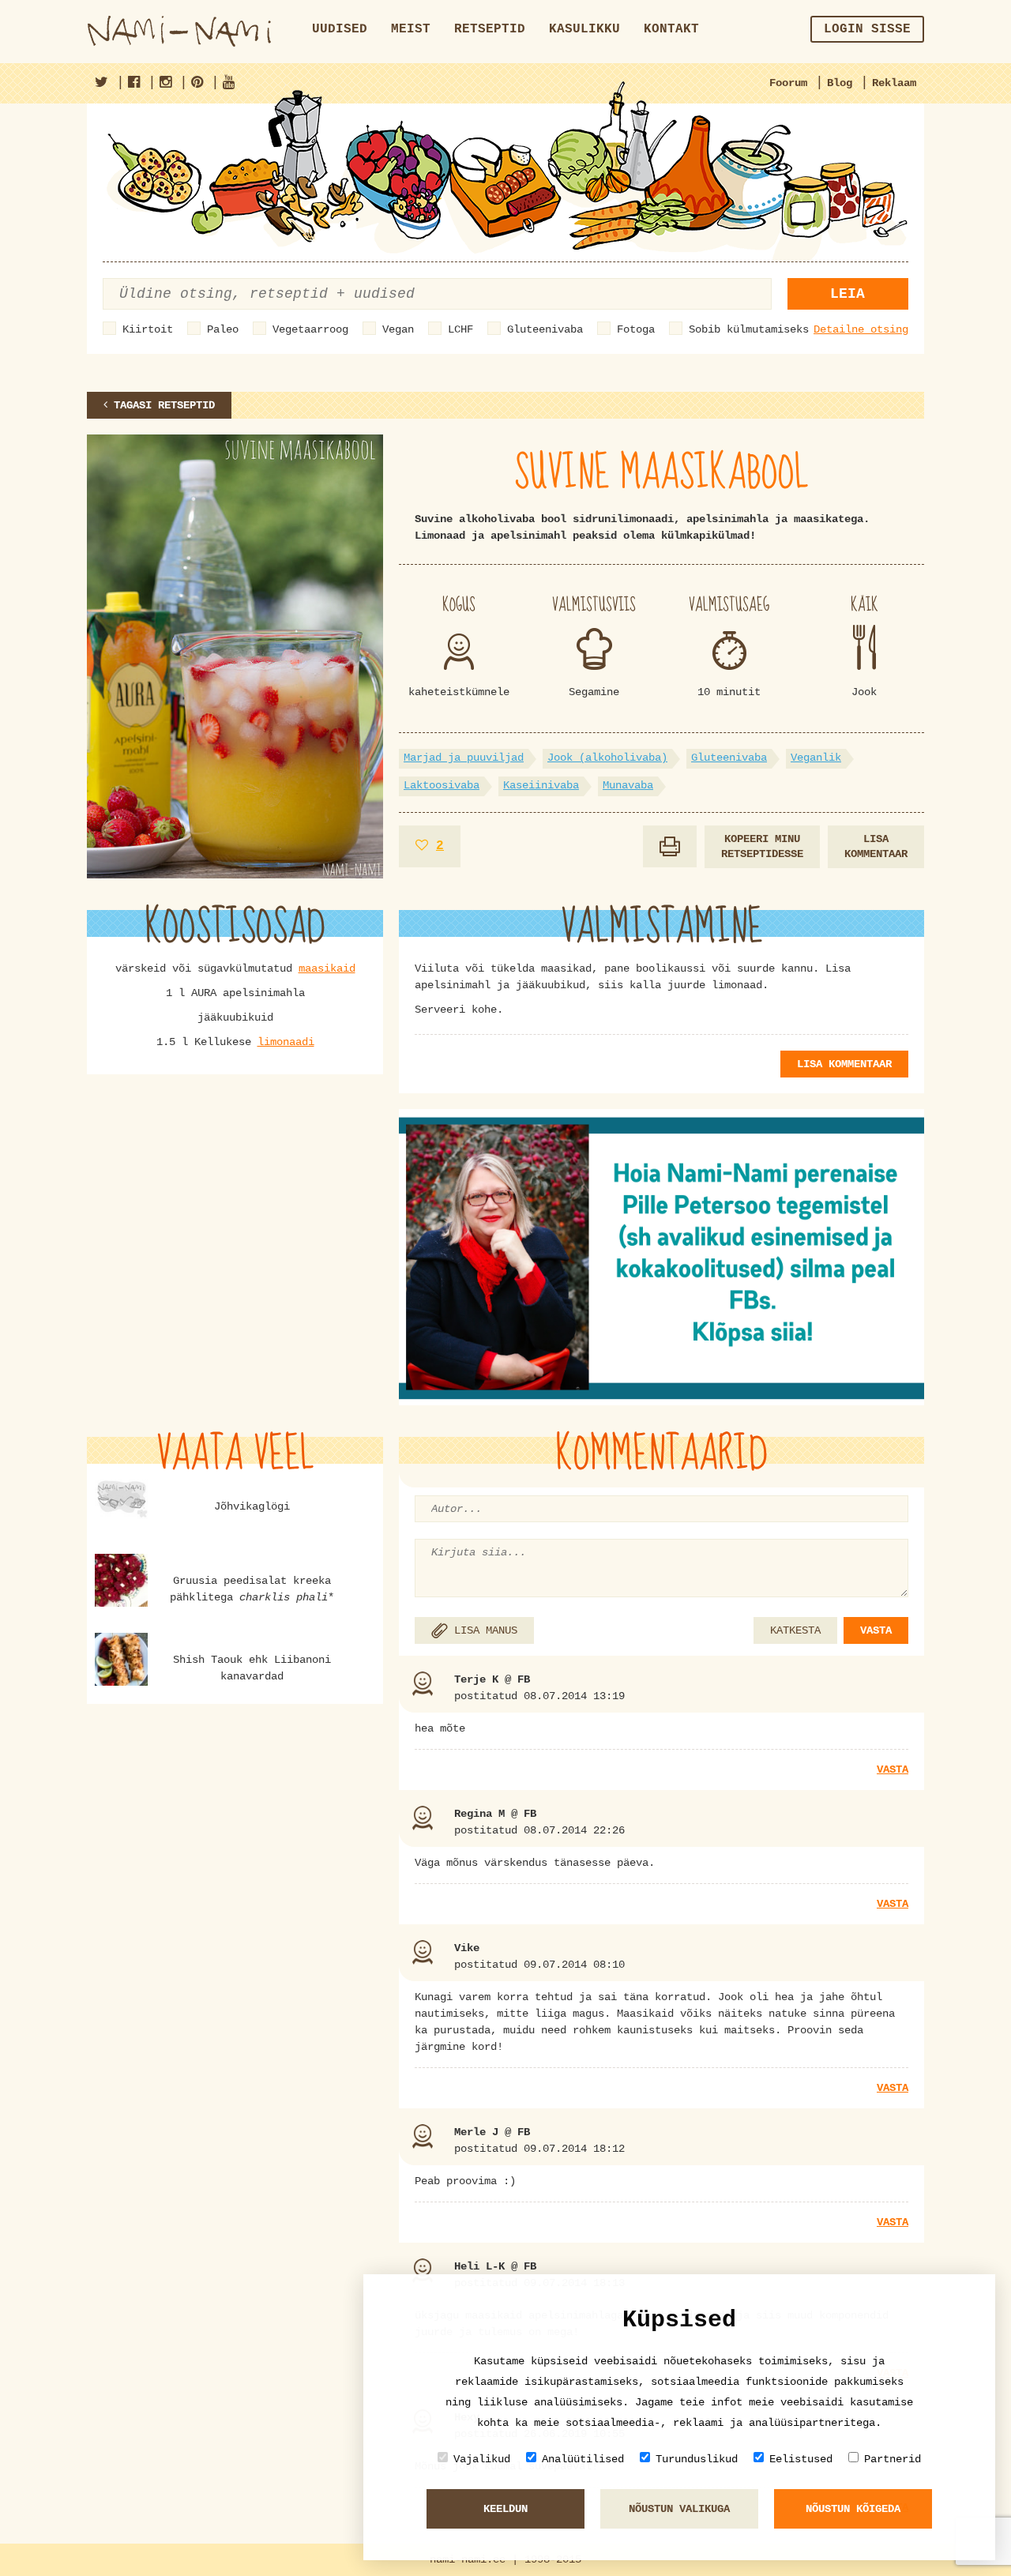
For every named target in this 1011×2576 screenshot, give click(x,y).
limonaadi (286, 1042)
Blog (840, 83)
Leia (848, 294)
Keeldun (505, 2509)
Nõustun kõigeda (853, 2509)
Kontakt (671, 29)
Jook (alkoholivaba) (607, 758)
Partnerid (893, 2459)
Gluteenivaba (545, 329)
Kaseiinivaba (541, 785)
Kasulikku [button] (584, 29)
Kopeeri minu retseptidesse (762, 846)
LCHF (460, 329)
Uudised (340, 29)
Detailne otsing (861, 329)
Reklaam (894, 83)
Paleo (223, 329)
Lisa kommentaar (876, 846)
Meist (411, 29)
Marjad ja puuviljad (464, 758)
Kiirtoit (148, 329)
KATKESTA (795, 1630)
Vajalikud (482, 2459)
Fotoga (636, 329)
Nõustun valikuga (679, 2509)
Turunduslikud (697, 2459)
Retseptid (490, 29)
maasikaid (327, 968)
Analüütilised (583, 2459)
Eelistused (801, 2459)
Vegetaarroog (310, 329)
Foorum (788, 83)
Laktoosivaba (442, 785)
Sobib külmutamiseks (749, 329)
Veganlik (816, 758)
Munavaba (628, 785)
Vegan (398, 329)
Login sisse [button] (867, 29)
